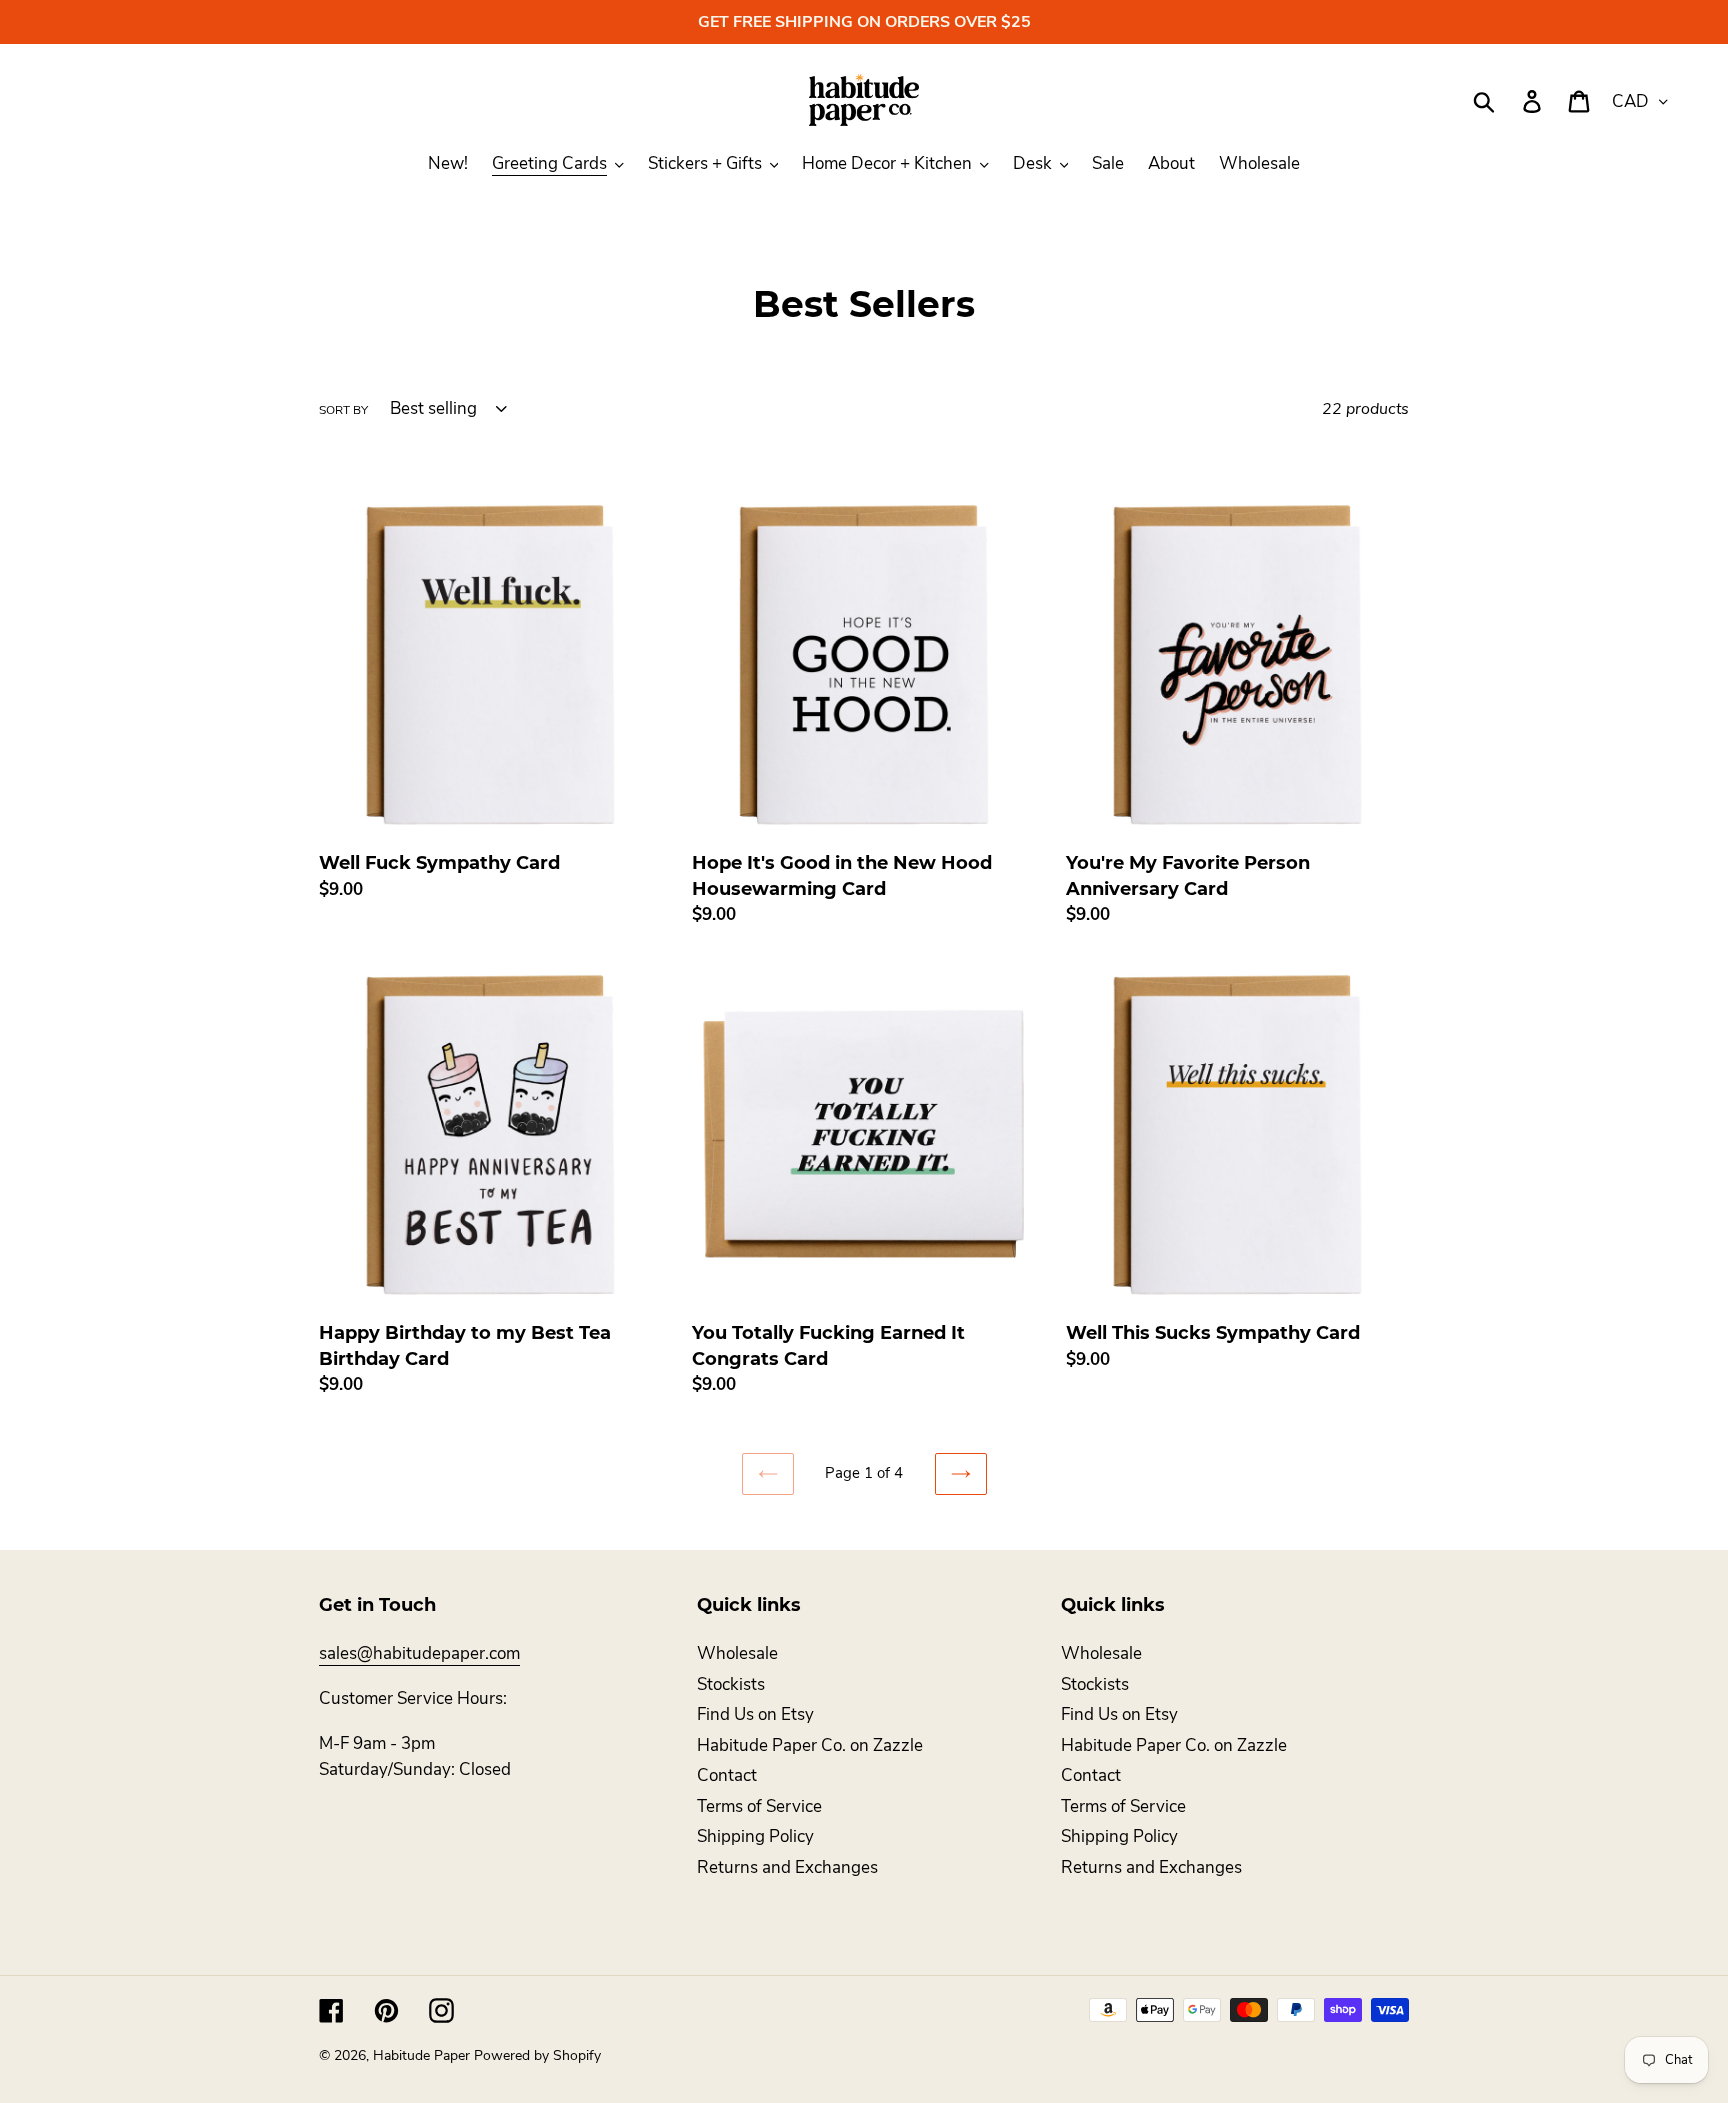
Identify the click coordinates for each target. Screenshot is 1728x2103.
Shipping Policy (755, 1836)
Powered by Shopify (537, 2055)
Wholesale (737, 1653)
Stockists (731, 1684)
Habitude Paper (421, 2055)
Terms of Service (759, 1806)
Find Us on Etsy (755, 1714)
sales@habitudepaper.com (419, 1653)
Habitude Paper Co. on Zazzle (810, 1745)
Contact (727, 1775)
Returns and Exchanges (787, 1867)
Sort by (343, 410)
